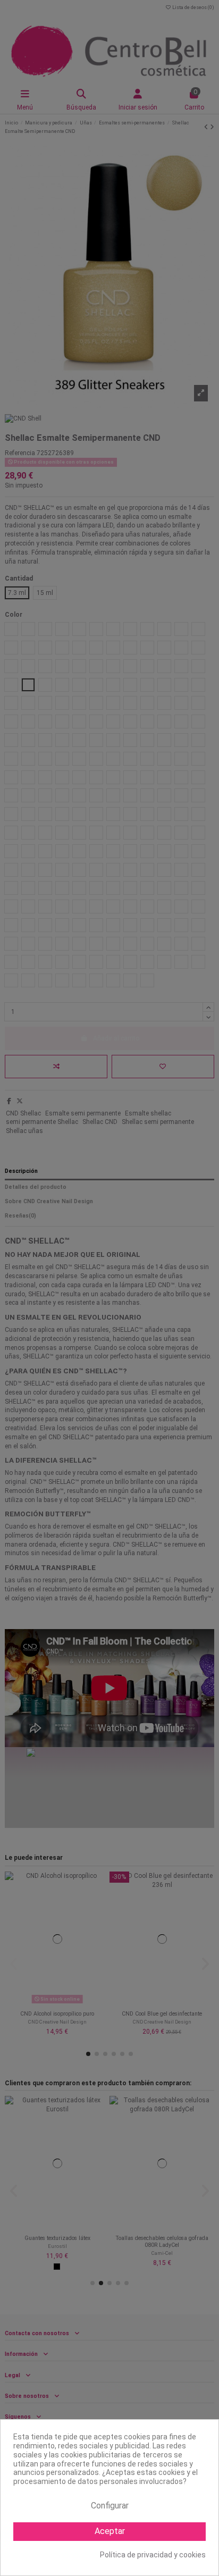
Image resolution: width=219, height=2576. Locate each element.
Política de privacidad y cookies (153, 2555)
